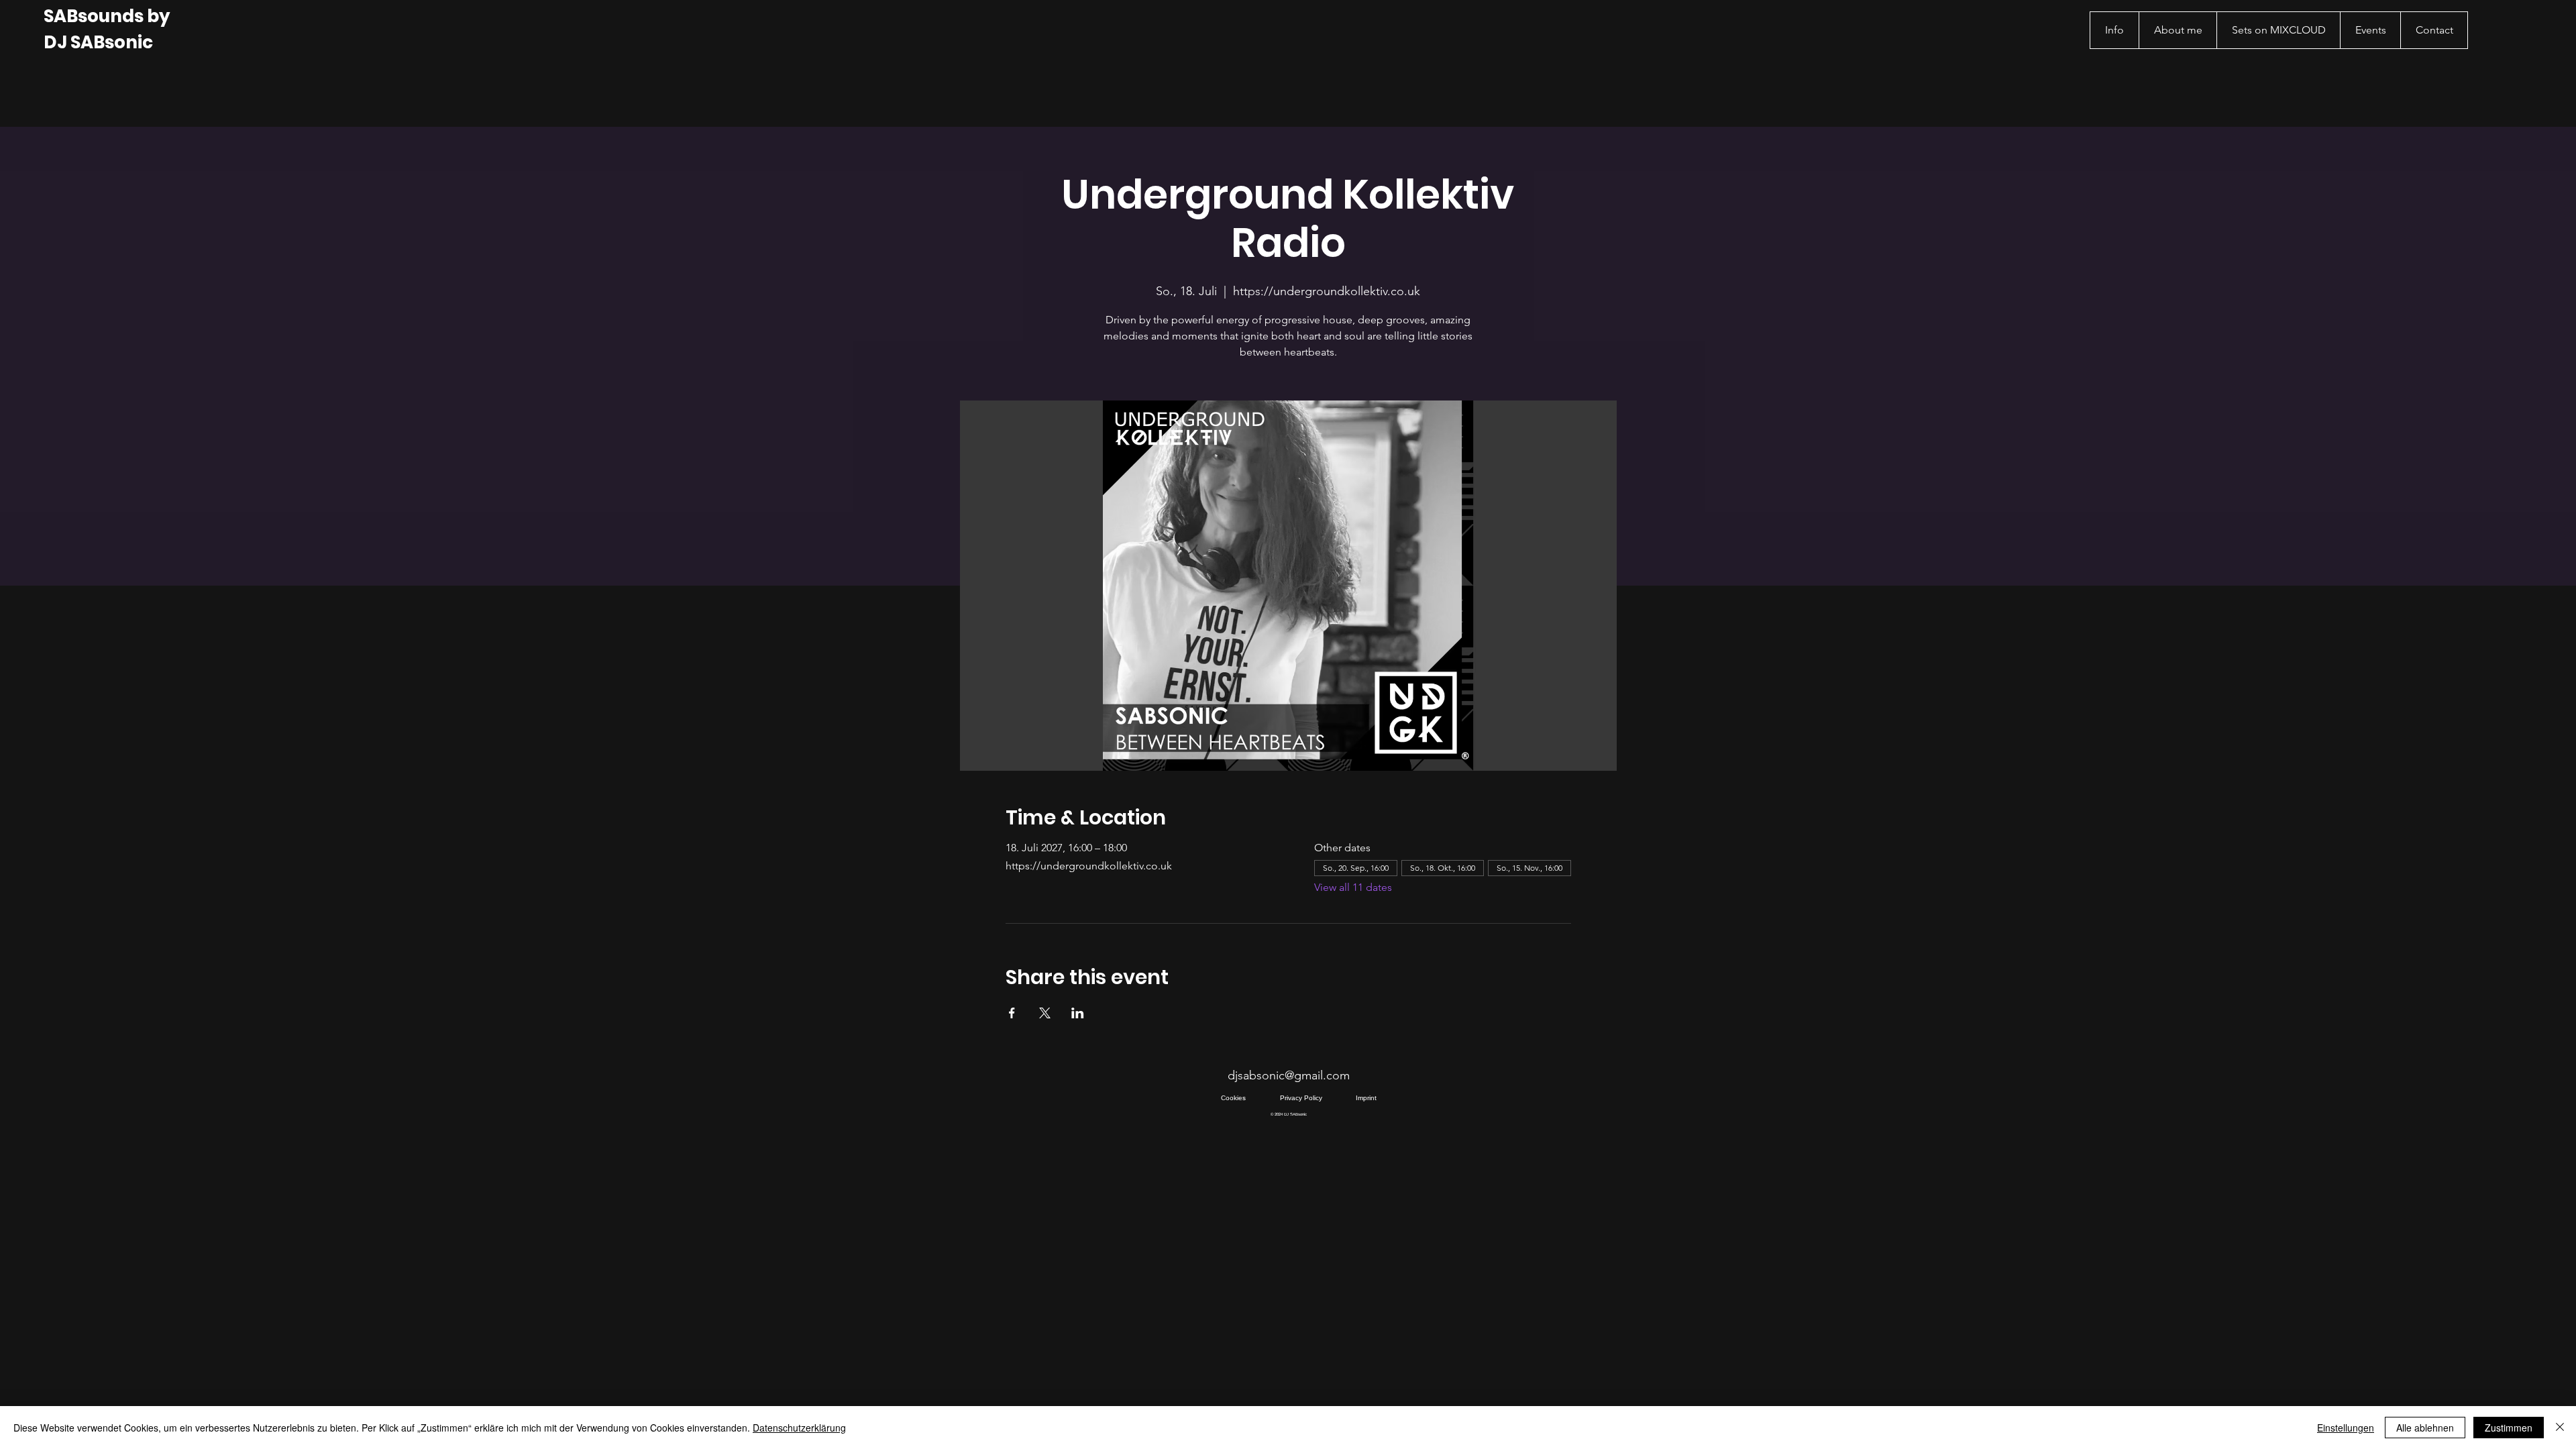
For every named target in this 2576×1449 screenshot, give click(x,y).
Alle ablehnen (2425, 1428)
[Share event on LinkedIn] (1078, 1013)
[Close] (2560, 1428)
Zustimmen (2509, 1428)
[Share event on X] (1045, 1013)
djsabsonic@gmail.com (1289, 1075)
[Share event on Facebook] (1012, 1013)
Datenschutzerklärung (799, 1428)
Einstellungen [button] (2346, 1428)
